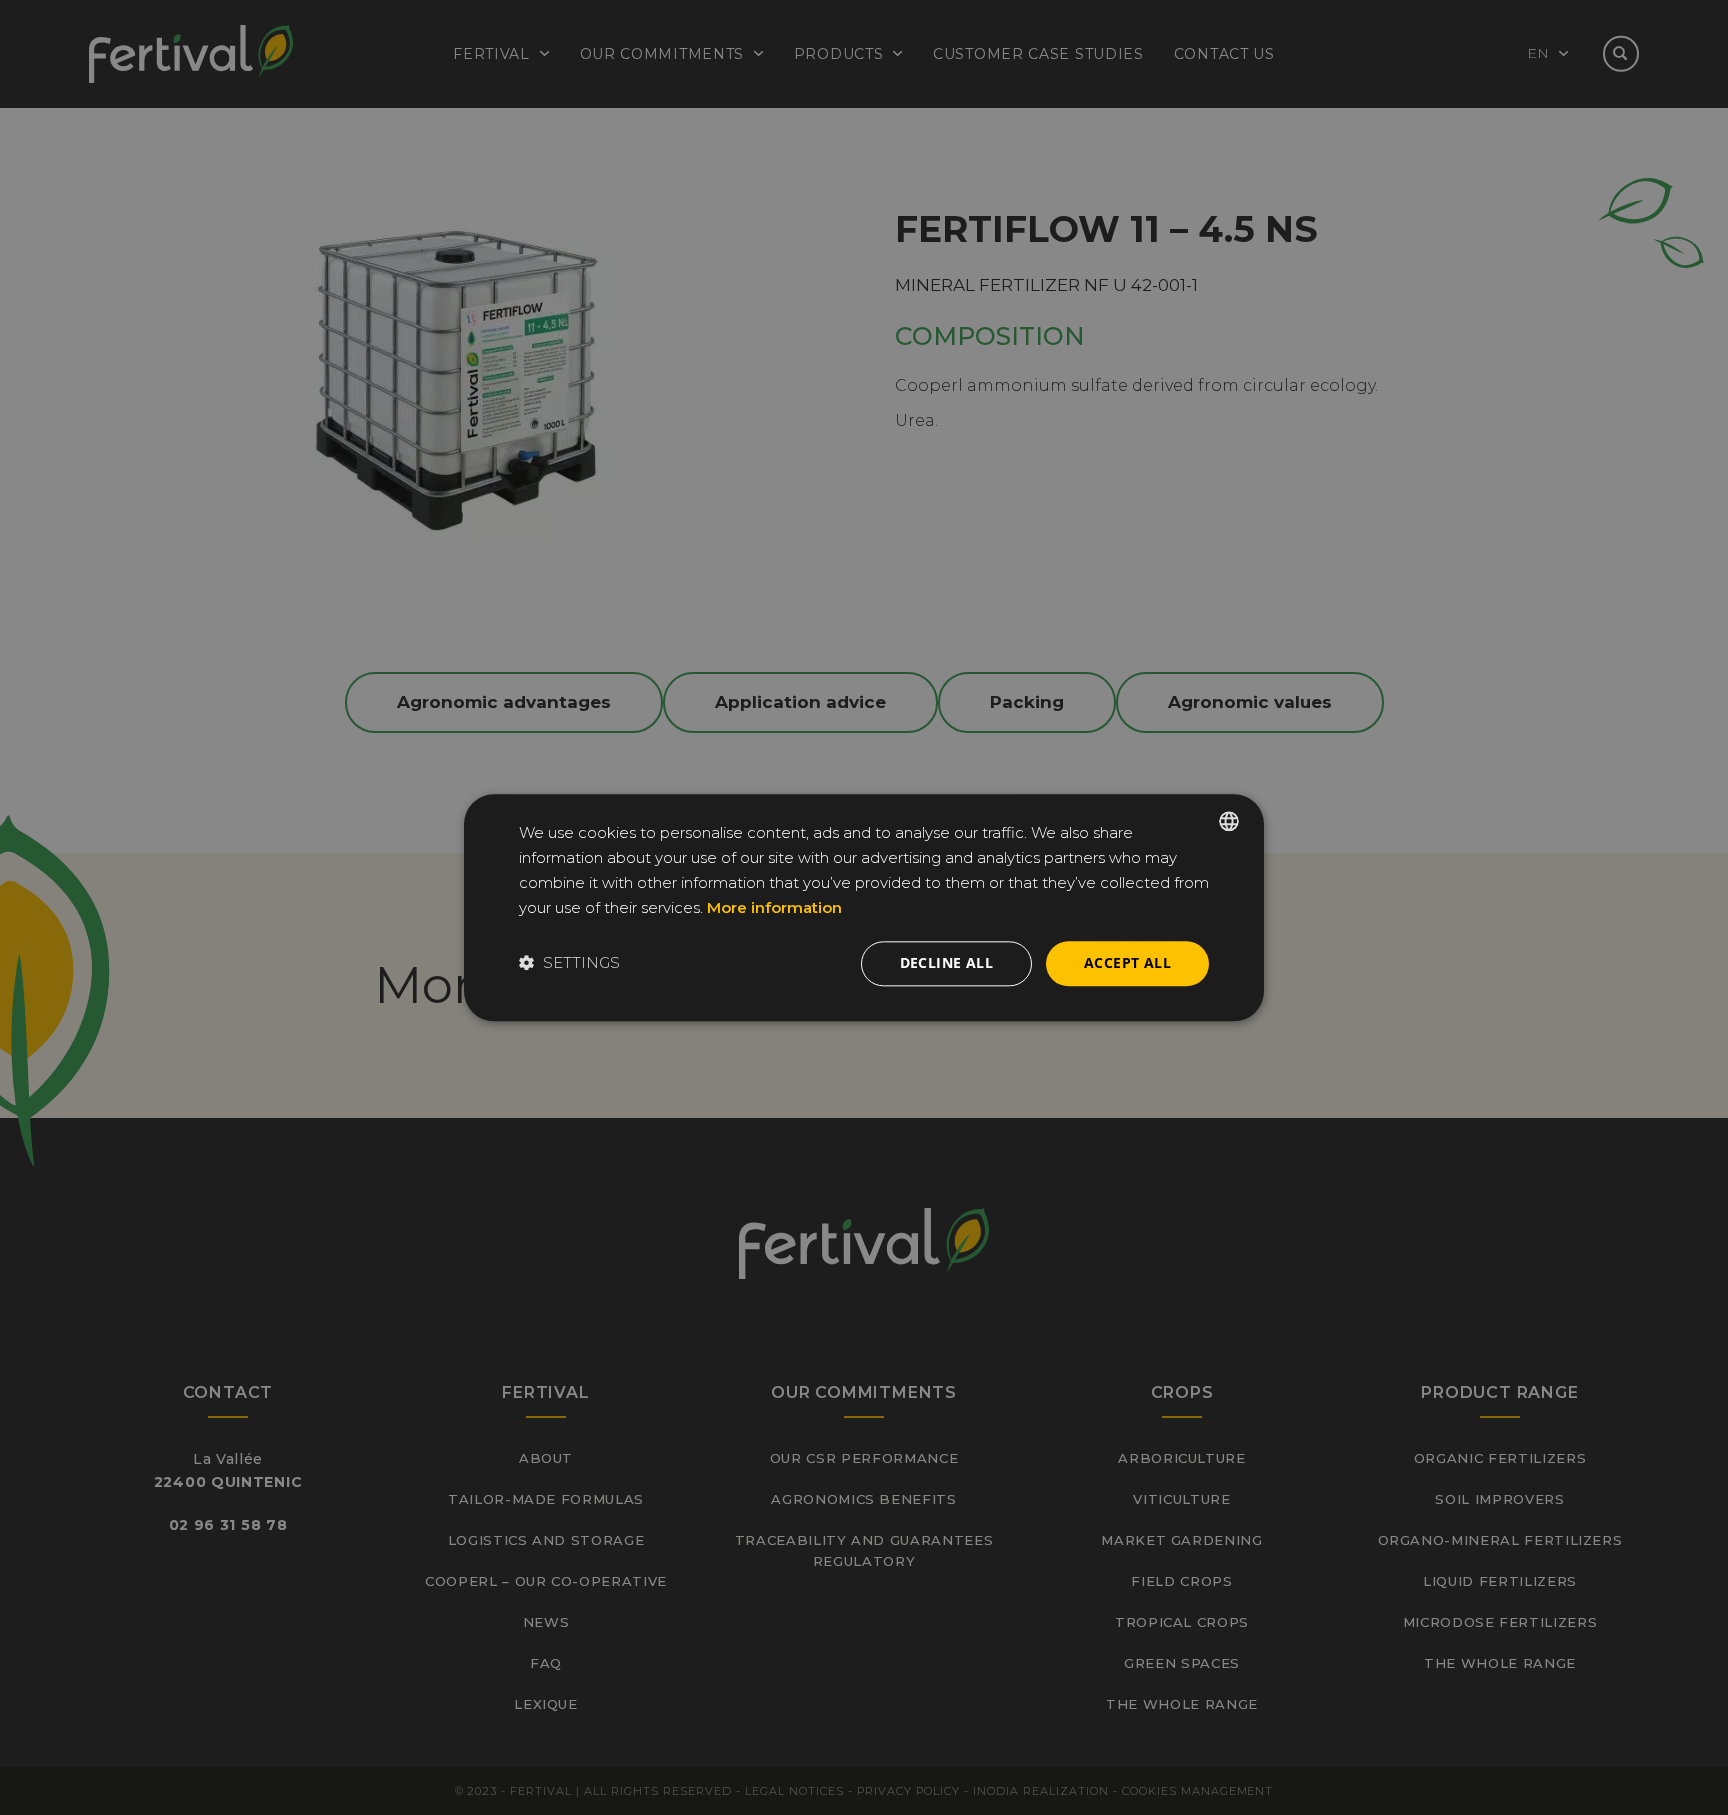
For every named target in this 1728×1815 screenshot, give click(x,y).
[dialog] (864, 907)
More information (774, 908)
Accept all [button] (1127, 962)
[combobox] (1229, 821)
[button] (569, 964)
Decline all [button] (946, 962)
